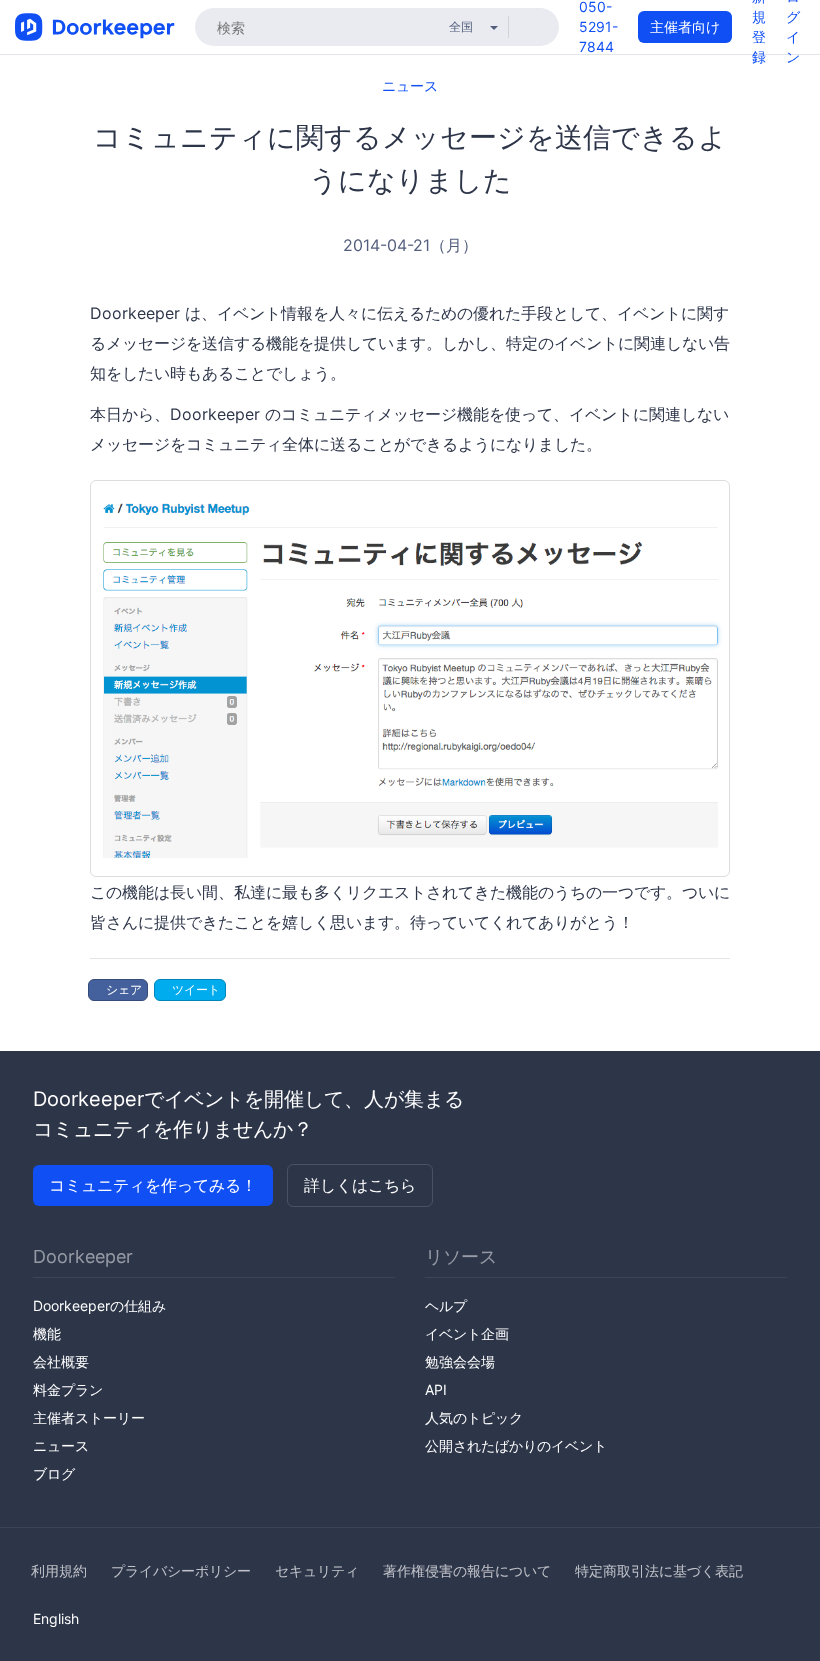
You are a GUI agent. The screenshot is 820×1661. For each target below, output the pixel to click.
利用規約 (59, 1570)
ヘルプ (446, 1305)
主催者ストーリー (89, 1417)
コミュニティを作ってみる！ (153, 1185)
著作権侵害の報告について (467, 1570)
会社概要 (61, 1361)
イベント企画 (467, 1333)
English (56, 1618)
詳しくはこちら (360, 1185)
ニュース (410, 85)
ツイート (194, 989)
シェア (122, 989)
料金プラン (68, 1389)
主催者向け (685, 26)
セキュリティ (317, 1570)
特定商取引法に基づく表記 (659, 1570)
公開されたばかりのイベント (516, 1445)
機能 (47, 1333)
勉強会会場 (460, 1361)
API (436, 1389)
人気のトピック (474, 1417)
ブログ (54, 1473)
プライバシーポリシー (181, 1570)
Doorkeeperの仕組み (99, 1305)
